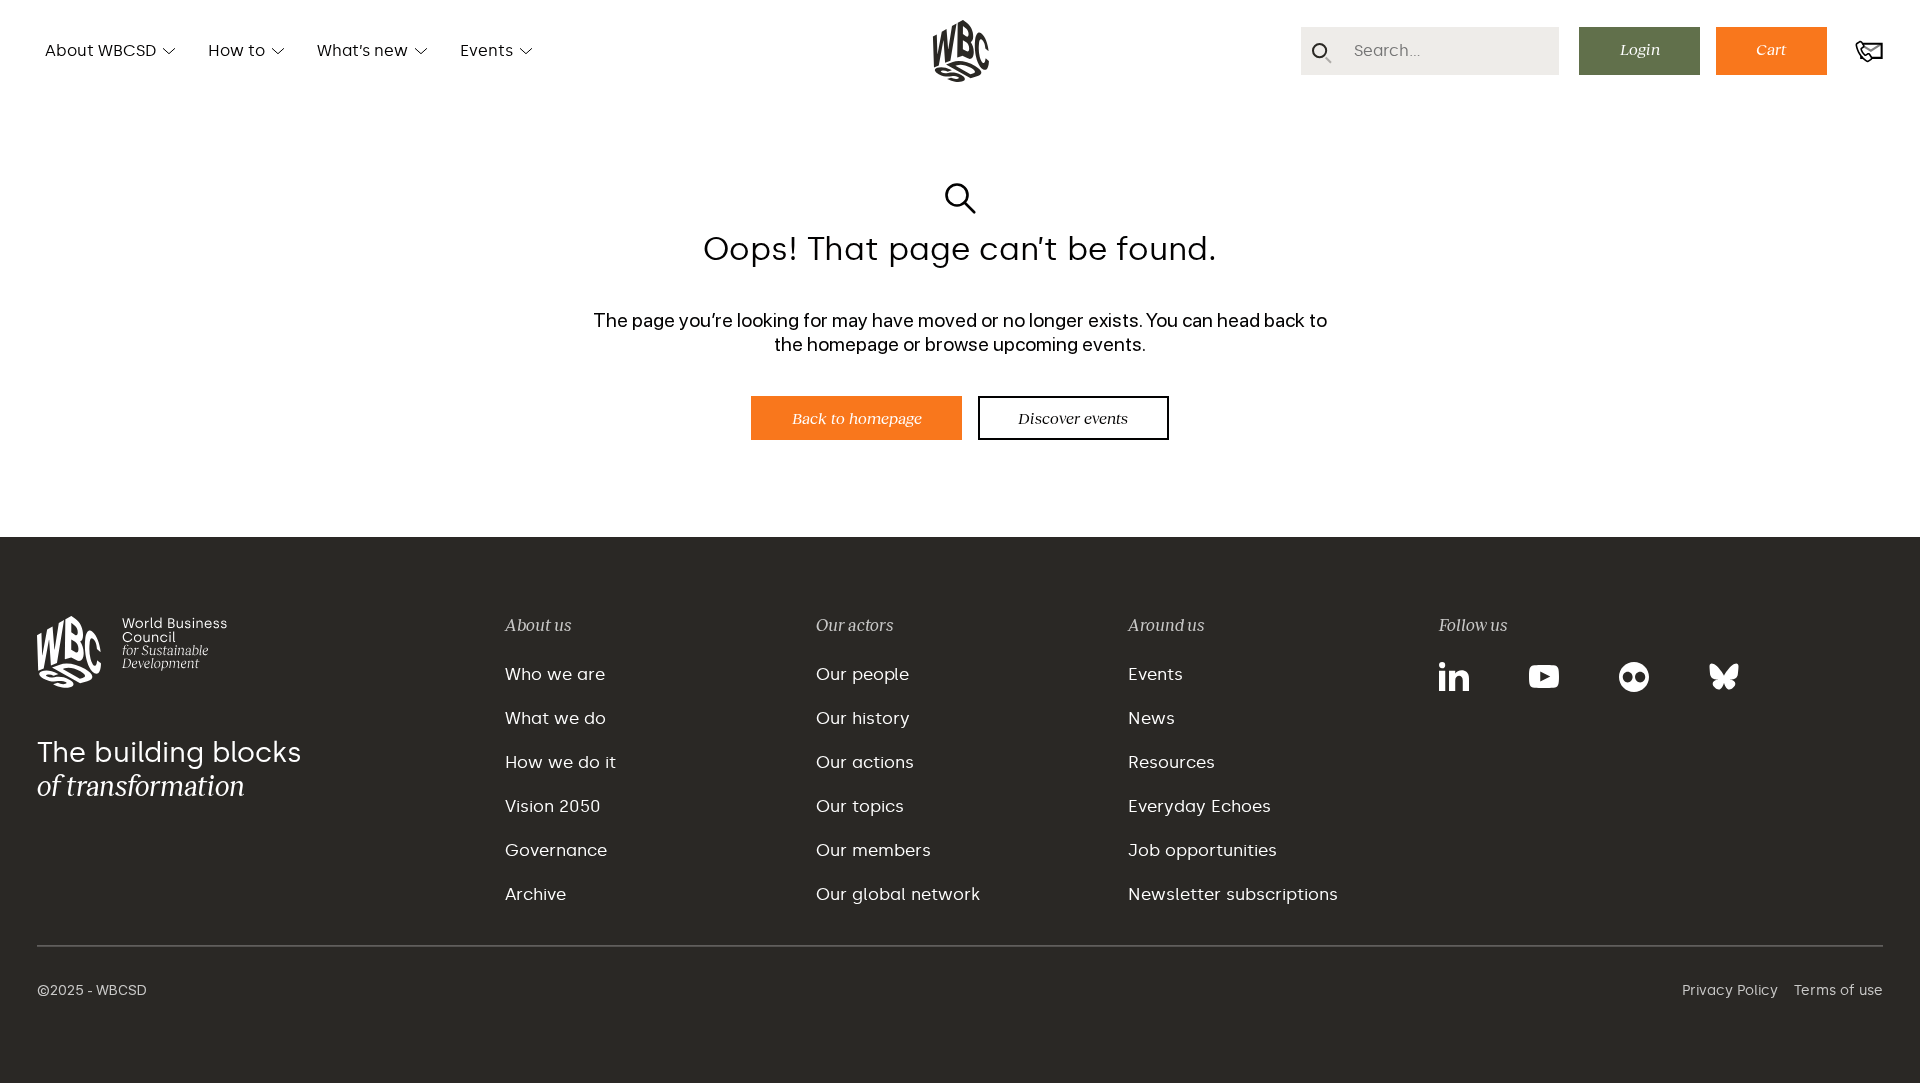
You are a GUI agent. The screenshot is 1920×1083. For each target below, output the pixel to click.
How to (236, 50)
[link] (259, 676)
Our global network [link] (898, 894)
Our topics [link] (860, 806)
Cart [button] (1771, 48)
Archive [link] (535, 894)
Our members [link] (873, 850)
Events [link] (1155, 674)
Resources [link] (1171, 762)
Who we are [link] (555, 674)
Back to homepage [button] (857, 417)
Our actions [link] (865, 762)
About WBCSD (100, 50)
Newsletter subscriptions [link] (1233, 894)
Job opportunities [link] (1202, 850)
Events (486, 50)
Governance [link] (556, 850)
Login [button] (1640, 48)
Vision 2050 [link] (553, 806)
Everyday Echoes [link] (1199, 806)
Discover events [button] (1073, 417)
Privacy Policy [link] (1730, 990)
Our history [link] (863, 718)
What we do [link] (555, 718)
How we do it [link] (560, 762)
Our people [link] (862, 674)
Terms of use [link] (1838, 990)
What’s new (362, 50)
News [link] (1151, 718)
